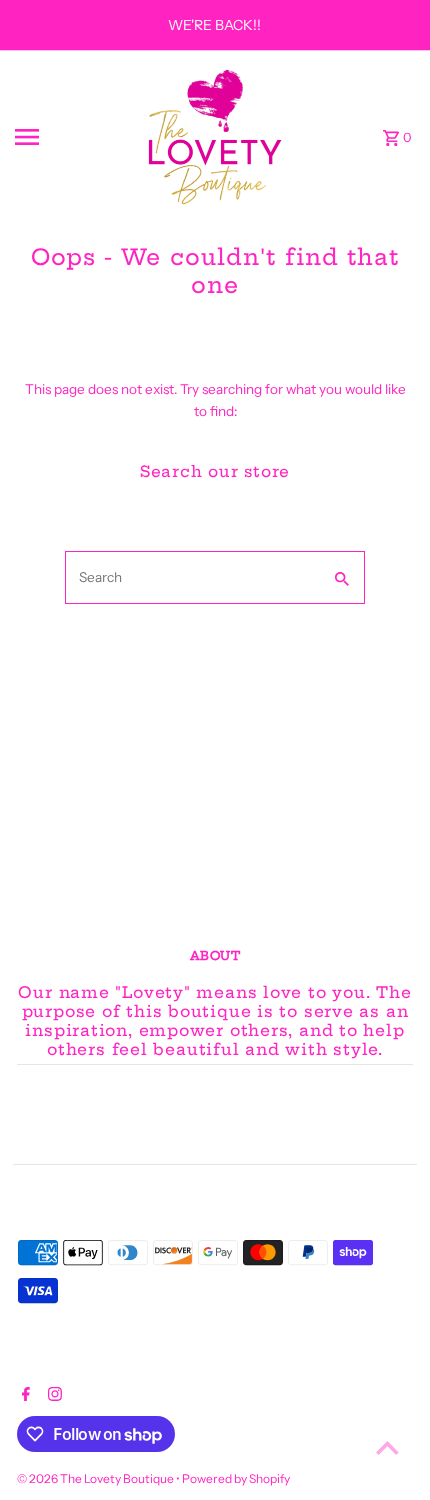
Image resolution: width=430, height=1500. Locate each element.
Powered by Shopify (236, 1478)
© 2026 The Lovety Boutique (96, 1478)
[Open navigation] (70, 137)
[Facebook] (23, 1396)
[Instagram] (52, 1396)
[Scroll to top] (387, 1447)
